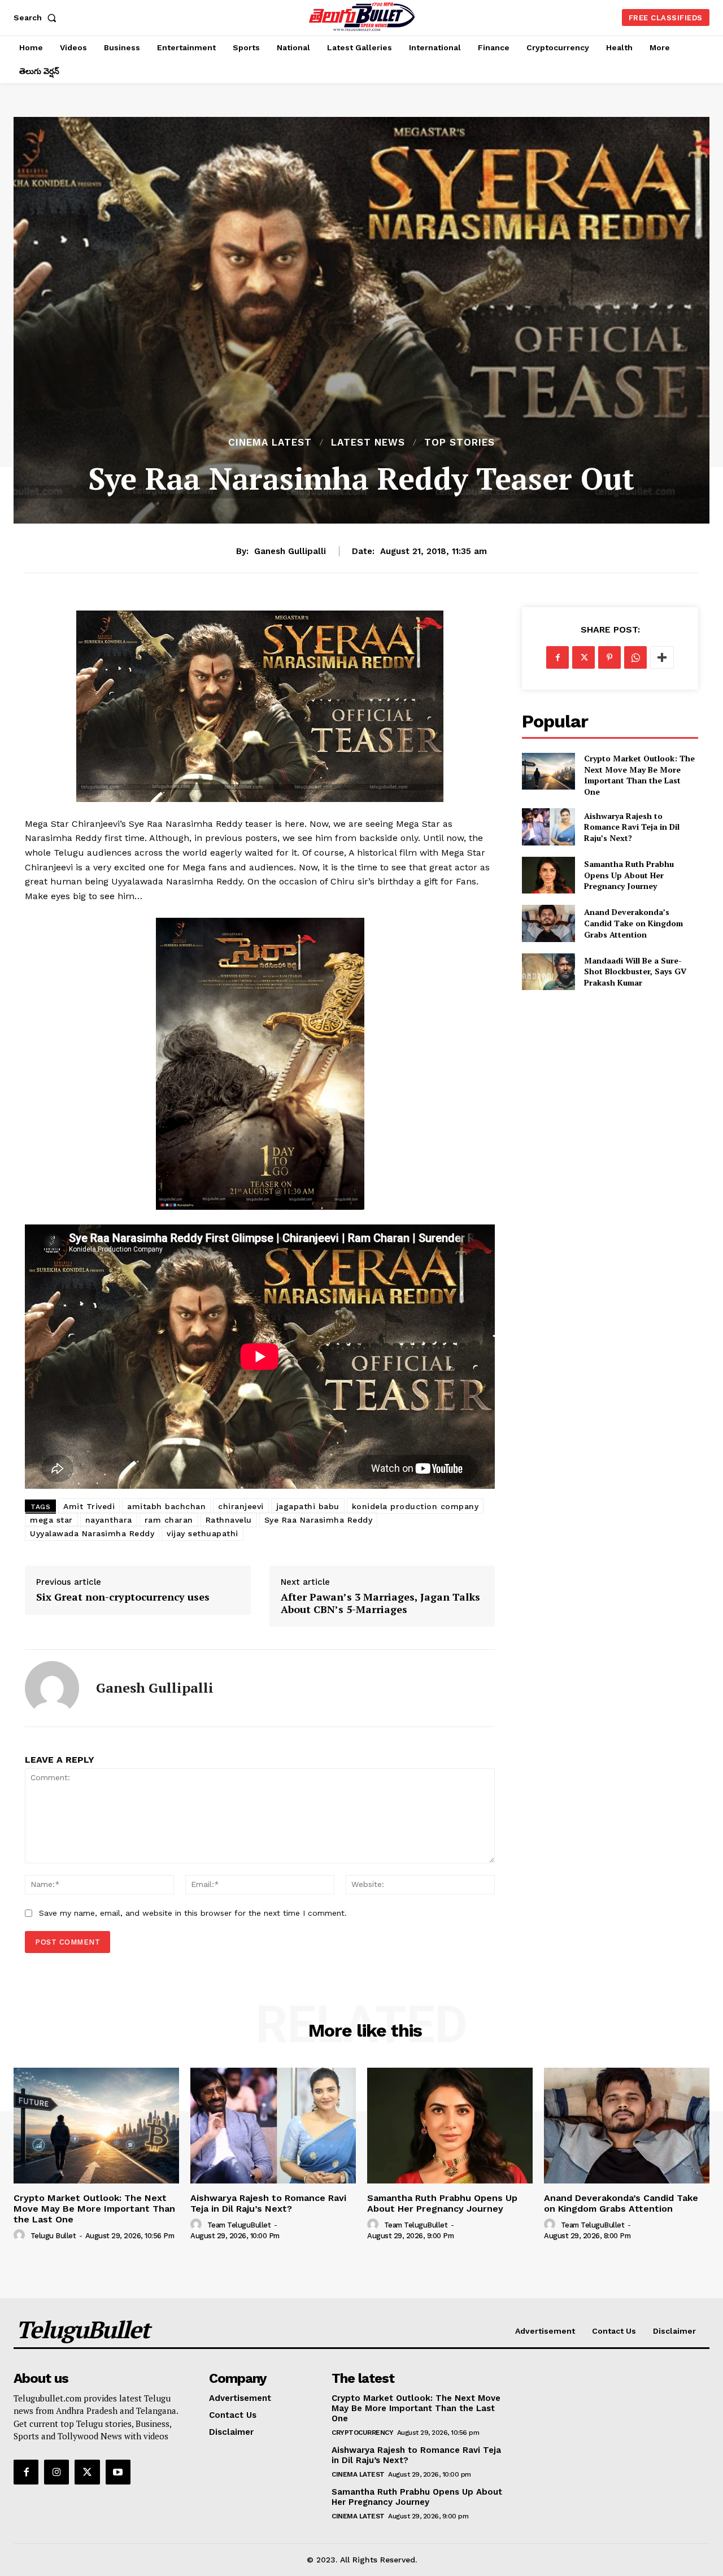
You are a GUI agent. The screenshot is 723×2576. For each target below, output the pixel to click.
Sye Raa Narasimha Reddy (319, 1520)
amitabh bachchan (166, 1506)
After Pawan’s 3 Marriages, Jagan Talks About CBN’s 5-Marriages (380, 1603)
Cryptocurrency (362, 2433)
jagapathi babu (308, 1506)
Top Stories (460, 443)
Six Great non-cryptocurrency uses (123, 1597)
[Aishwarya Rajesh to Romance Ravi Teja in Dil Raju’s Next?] (548, 827)
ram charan (169, 1520)
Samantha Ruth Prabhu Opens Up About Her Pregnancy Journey (629, 875)
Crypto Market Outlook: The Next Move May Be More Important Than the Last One (639, 775)
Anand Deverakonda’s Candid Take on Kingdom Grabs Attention (633, 923)
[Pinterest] (609, 657)
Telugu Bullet (53, 2236)
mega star (51, 1520)
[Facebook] (558, 657)
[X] (583, 657)
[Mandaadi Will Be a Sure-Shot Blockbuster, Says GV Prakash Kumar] (548, 972)
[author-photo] (21, 2235)
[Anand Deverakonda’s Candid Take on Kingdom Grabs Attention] (548, 923)
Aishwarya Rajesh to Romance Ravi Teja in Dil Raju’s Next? (632, 827)
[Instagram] (56, 2472)
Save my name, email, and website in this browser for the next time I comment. (193, 1913)
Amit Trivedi (89, 1506)
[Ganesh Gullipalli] (52, 1688)
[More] (662, 657)
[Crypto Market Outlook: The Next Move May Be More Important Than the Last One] (548, 771)
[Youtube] (118, 2472)
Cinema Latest (270, 443)
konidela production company (415, 1506)
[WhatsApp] (635, 657)
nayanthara (109, 1520)
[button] (37, 18)
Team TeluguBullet (239, 2225)
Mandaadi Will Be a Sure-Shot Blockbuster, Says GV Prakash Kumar (635, 971)
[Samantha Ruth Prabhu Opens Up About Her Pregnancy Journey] (548, 875)
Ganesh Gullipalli (290, 551)
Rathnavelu (229, 1520)
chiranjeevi (241, 1506)
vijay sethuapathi (202, 1533)
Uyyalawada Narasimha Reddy (92, 1533)
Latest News (368, 443)
